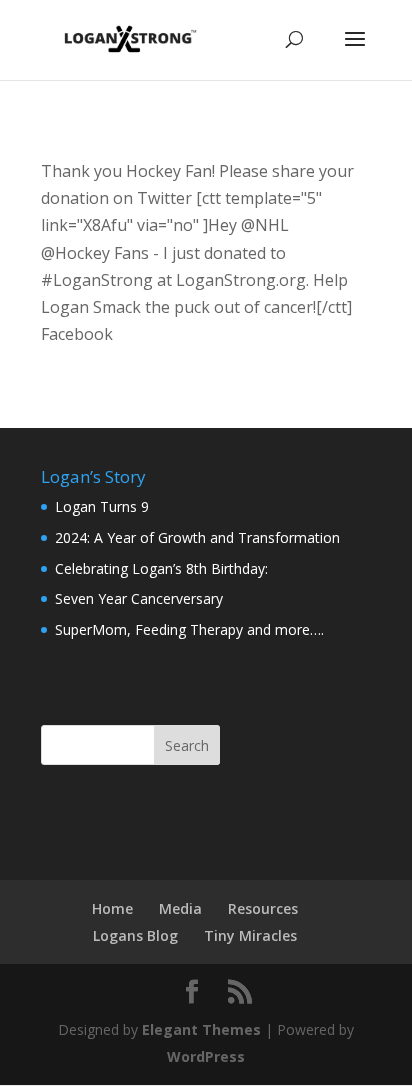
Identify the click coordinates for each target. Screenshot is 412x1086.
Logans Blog (135, 935)
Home (112, 908)
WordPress (206, 1056)
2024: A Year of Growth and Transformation (197, 537)
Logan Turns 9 (102, 506)
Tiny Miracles (250, 935)
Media (180, 908)
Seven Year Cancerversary (139, 598)
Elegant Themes (201, 1029)
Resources (263, 908)
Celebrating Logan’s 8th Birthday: (161, 568)
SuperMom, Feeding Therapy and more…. (189, 629)
